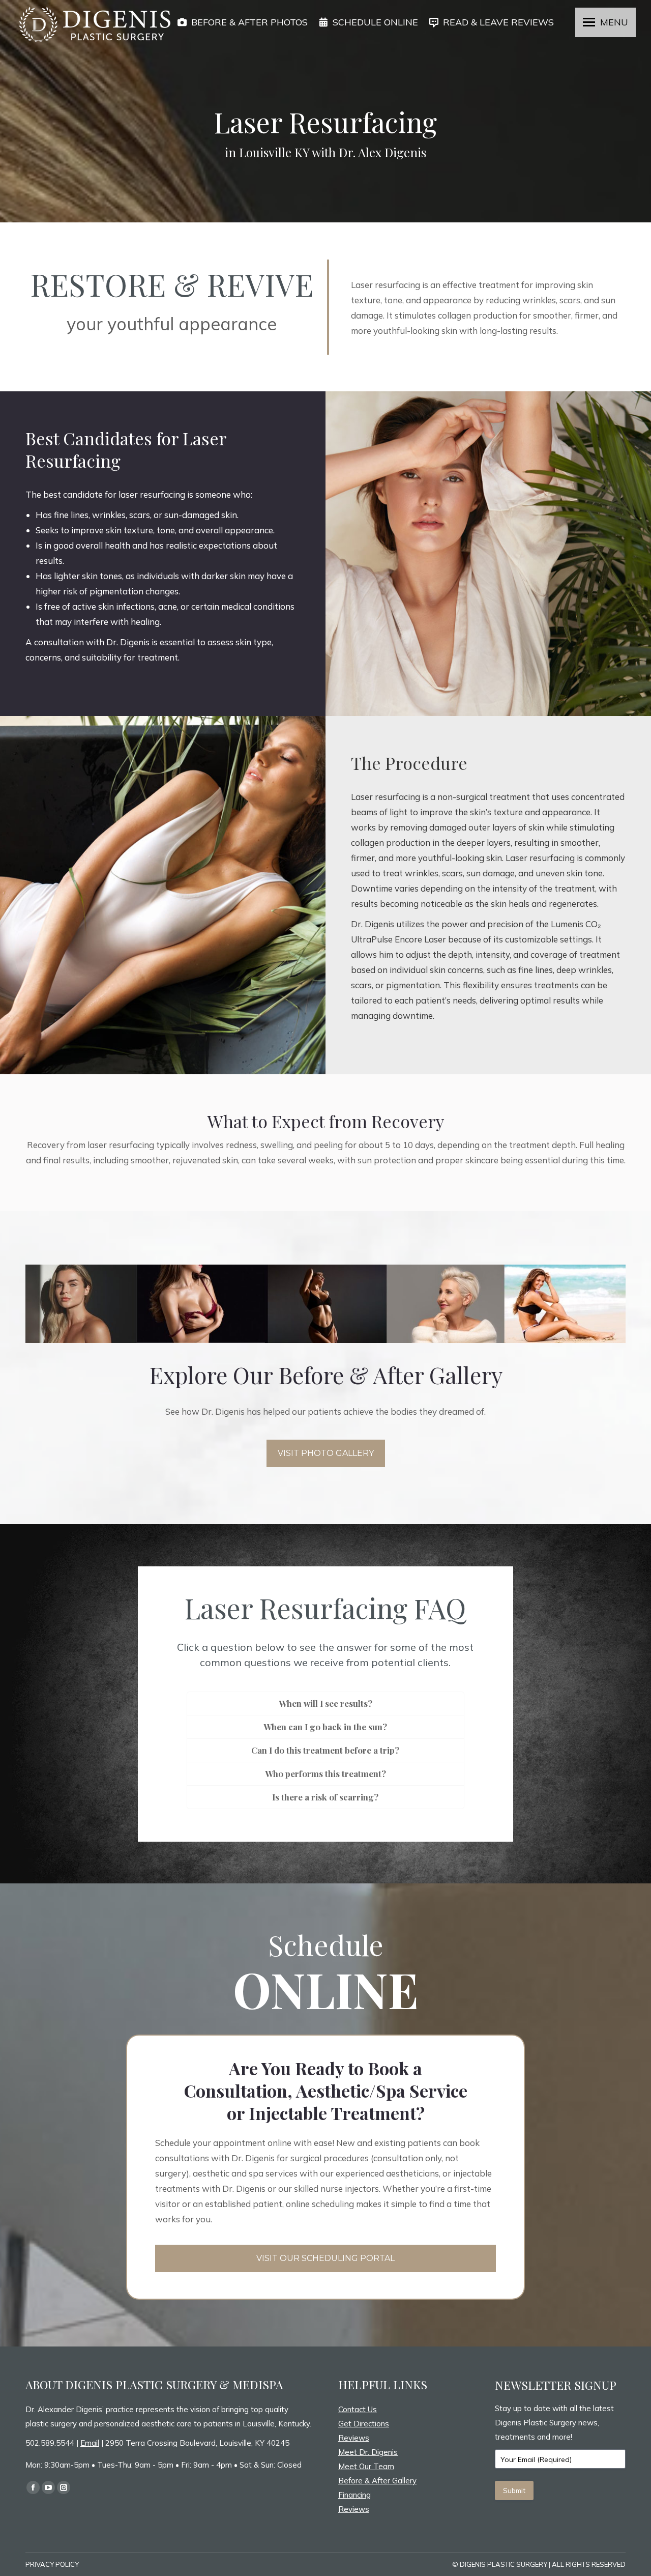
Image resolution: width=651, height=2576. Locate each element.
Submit (514, 2491)
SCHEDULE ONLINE (375, 22)
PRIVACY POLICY (52, 2564)
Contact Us (358, 2409)
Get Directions (364, 2424)
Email (90, 2443)
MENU (614, 22)
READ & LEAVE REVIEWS (498, 22)
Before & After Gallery (377, 2481)
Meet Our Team (366, 2466)
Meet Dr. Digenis (368, 2452)
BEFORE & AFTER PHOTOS (249, 22)
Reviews (354, 2438)
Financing (354, 2495)
